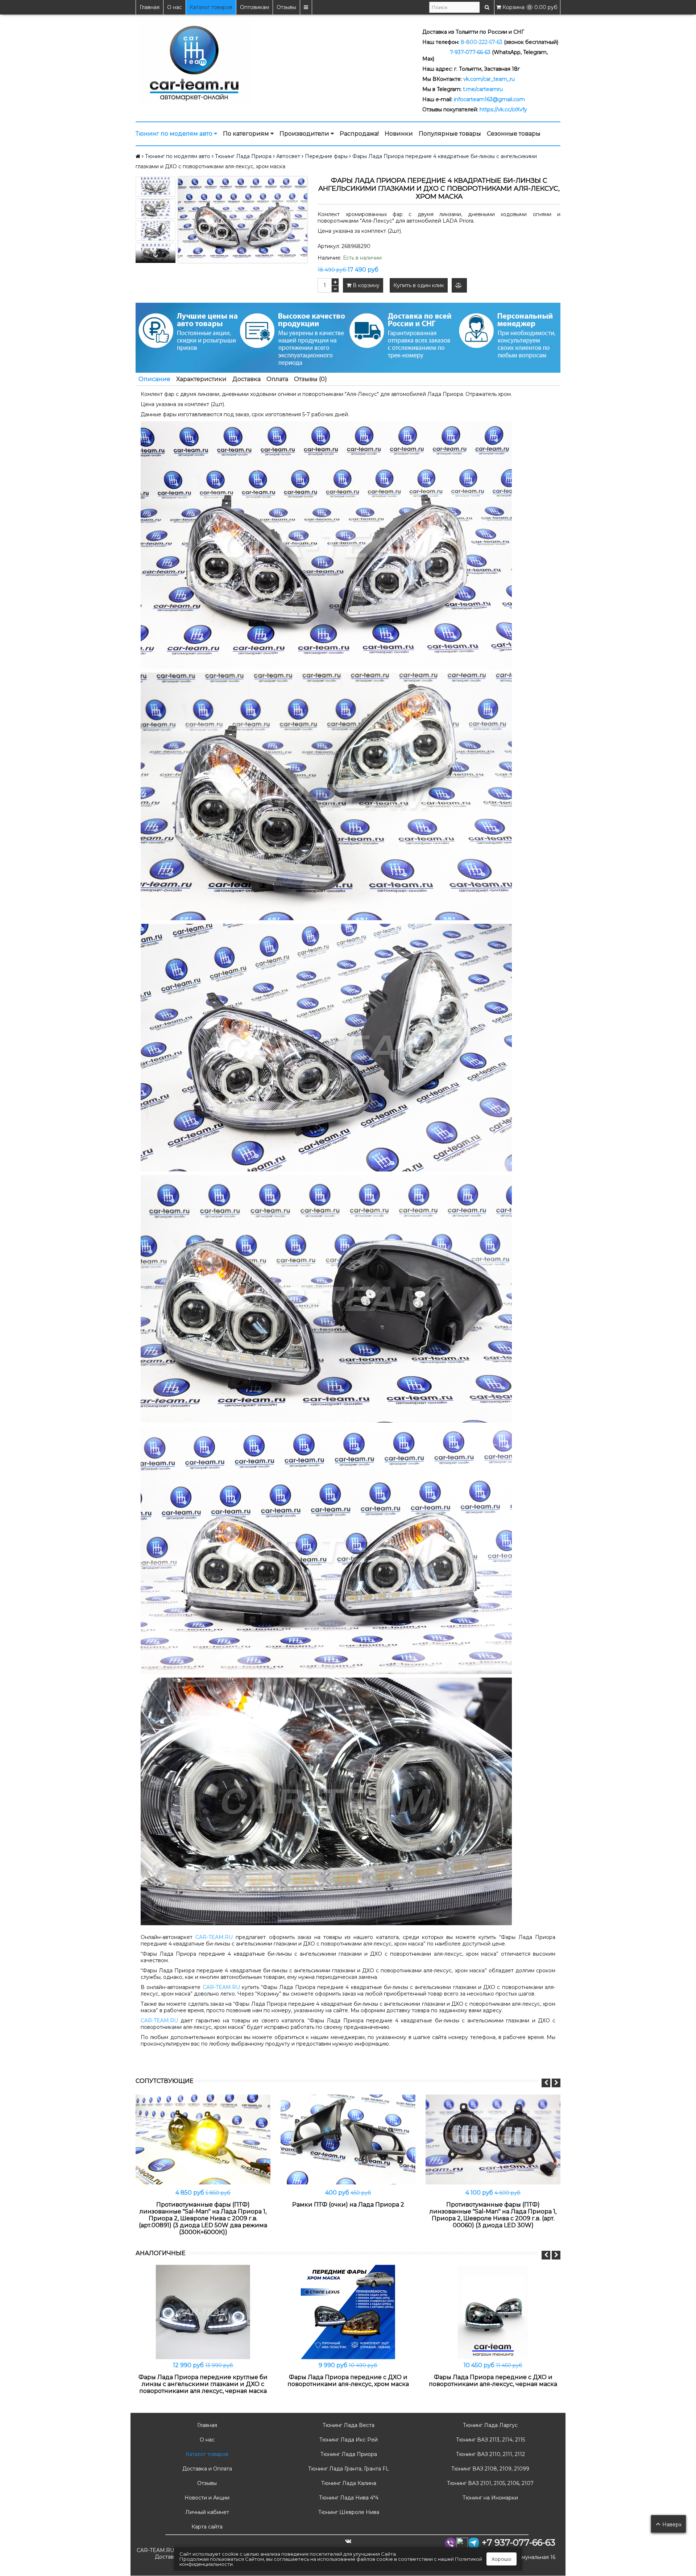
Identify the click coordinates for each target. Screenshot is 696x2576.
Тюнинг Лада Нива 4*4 (348, 2498)
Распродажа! (359, 134)
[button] (156, 256)
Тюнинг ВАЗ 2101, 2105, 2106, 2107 (490, 2483)
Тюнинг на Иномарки (490, 2498)
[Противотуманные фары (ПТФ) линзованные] (203, 2139)
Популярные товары (450, 134)
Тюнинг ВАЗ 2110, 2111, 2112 (490, 2454)
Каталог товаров (211, 7)
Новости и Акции (206, 2498)
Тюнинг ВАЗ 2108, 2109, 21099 (490, 2469)
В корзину (365, 285)
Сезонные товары (514, 134)
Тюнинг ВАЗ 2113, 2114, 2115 (490, 2440)
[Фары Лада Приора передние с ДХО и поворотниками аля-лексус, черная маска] (493, 2312)
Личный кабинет (206, 2512)
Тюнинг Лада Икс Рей (348, 2440)
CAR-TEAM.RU (214, 1937)
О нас (175, 7)
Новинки (399, 134)
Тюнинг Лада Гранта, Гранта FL (348, 2469)
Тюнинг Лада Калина (348, 2483)
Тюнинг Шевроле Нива (348, 2512)
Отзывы (286, 7)
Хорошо (502, 2559)
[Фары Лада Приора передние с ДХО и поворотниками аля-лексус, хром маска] (348, 2312)
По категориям (247, 134)
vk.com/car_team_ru (489, 79)
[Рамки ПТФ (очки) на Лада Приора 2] (348, 2139)
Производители (305, 134)
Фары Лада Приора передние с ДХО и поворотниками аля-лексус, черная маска (493, 2381)
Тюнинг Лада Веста (348, 2425)
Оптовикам (254, 7)
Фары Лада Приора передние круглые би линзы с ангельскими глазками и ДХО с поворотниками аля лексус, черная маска (203, 2384)
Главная (150, 7)
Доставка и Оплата (206, 2469)
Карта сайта (206, 2527)
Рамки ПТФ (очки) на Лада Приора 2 (348, 2205)
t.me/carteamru (483, 89)
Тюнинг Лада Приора (348, 2454)
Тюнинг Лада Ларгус (490, 2425)
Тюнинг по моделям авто (175, 134)
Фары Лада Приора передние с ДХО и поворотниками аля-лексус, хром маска (348, 2381)
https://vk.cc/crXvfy (503, 109)
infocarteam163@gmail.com (489, 99)
